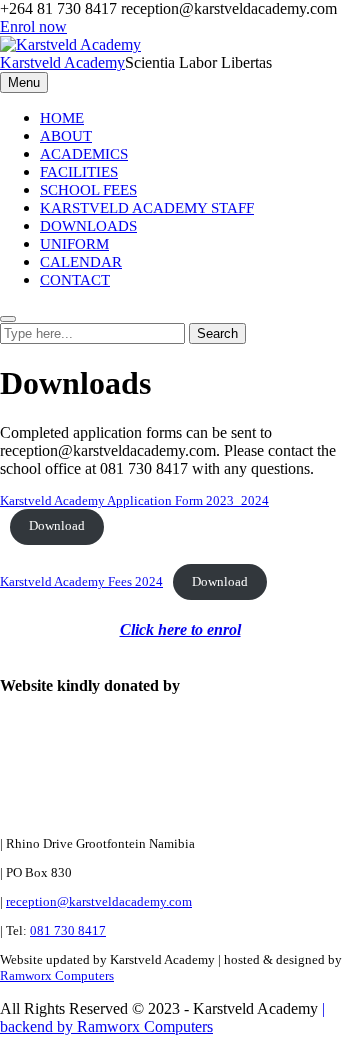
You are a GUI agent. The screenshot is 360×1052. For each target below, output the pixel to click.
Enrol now (33, 26)
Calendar (81, 262)
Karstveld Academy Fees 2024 (81, 582)
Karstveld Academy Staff (147, 208)
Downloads (88, 226)
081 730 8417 (68, 930)
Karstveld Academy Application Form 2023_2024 (134, 501)
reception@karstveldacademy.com (99, 901)
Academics (84, 154)
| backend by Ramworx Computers (162, 1017)
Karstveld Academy (62, 62)
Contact (75, 280)
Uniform (74, 244)
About (66, 136)
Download (57, 526)
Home (62, 118)
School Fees (88, 190)
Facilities (79, 172)
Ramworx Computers (57, 975)
